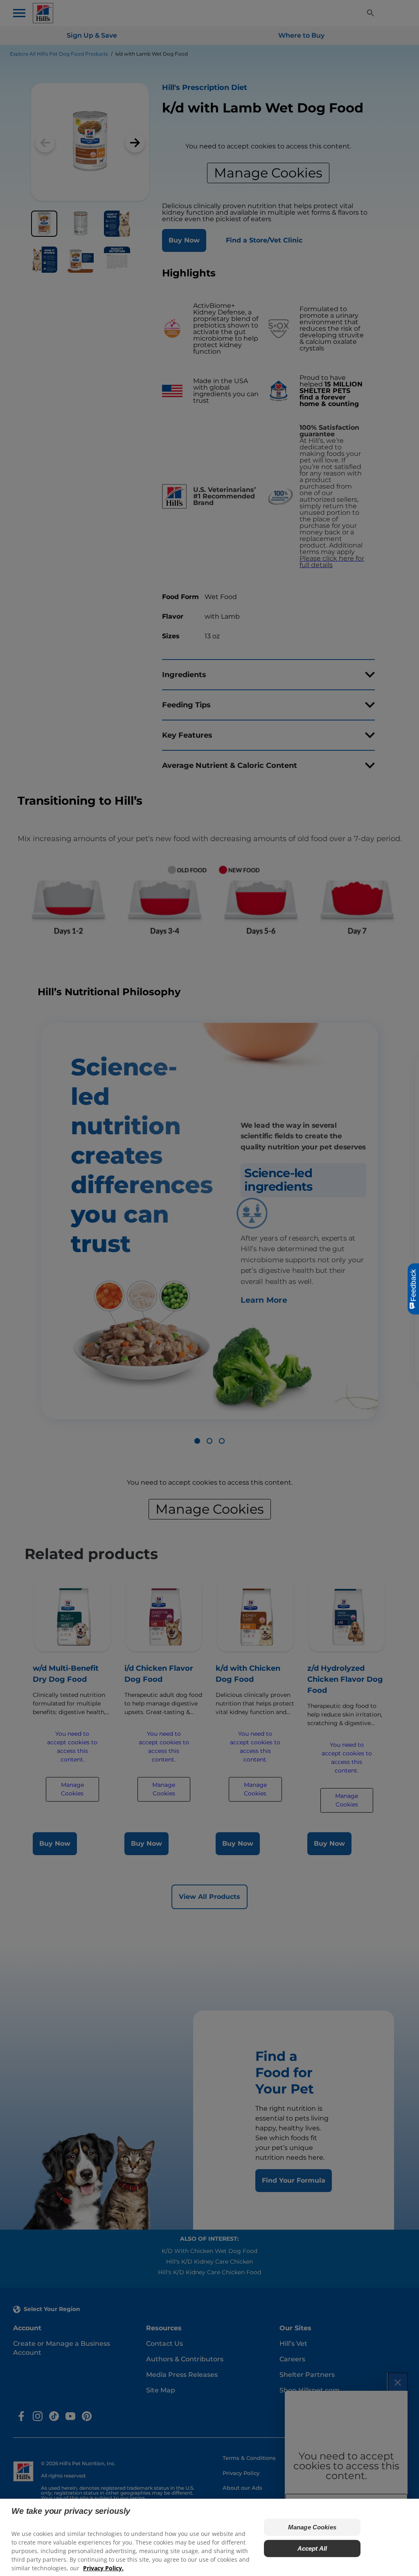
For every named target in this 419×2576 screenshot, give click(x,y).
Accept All (312, 2548)
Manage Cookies (312, 2527)
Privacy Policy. (103, 2568)
